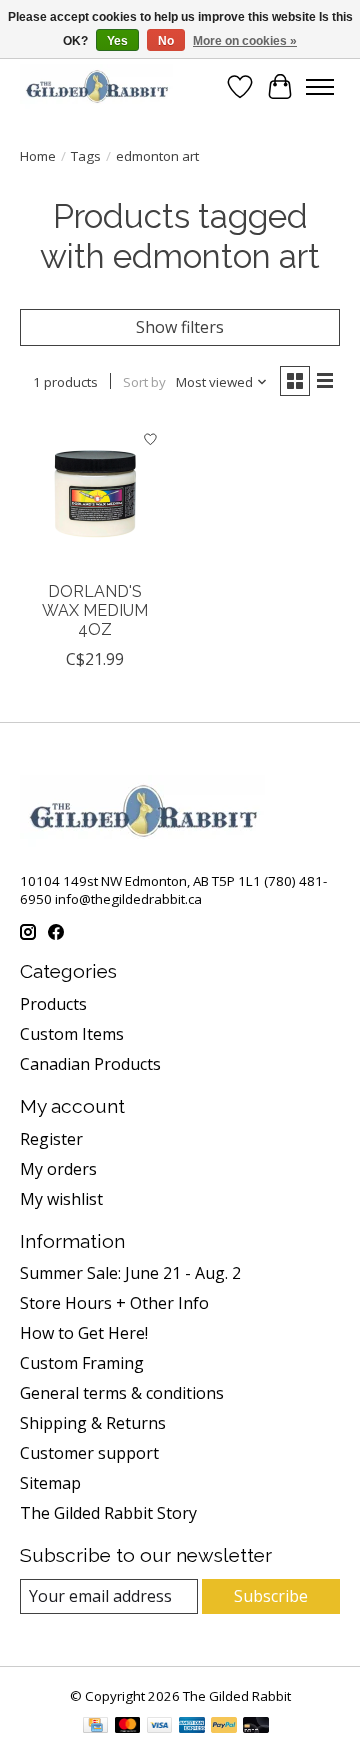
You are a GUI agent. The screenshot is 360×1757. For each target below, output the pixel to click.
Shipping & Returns (93, 1423)
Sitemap (50, 1483)
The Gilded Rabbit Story (108, 1513)
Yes (117, 41)
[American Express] (192, 1727)
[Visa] (160, 1727)
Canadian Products (90, 1064)
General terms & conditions (122, 1393)
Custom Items (72, 1034)
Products (53, 1004)
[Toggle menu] (320, 87)
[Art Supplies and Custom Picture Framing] (96, 86)
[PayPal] (224, 1727)
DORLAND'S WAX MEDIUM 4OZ (95, 610)
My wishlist (61, 1199)
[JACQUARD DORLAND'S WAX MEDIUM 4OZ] (95, 495)
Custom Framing (82, 1363)
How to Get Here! (84, 1333)
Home (38, 156)
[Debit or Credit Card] (256, 1727)
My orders (58, 1169)
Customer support (89, 1453)
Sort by (144, 382)
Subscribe (271, 1596)
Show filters (180, 327)
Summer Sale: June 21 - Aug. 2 (130, 1273)
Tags (86, 156)
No (166, 41)
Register (51, 1139)
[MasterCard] (128, 1727)
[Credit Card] (95, 1727)
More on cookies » (245, 41)
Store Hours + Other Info (114, 1303)
